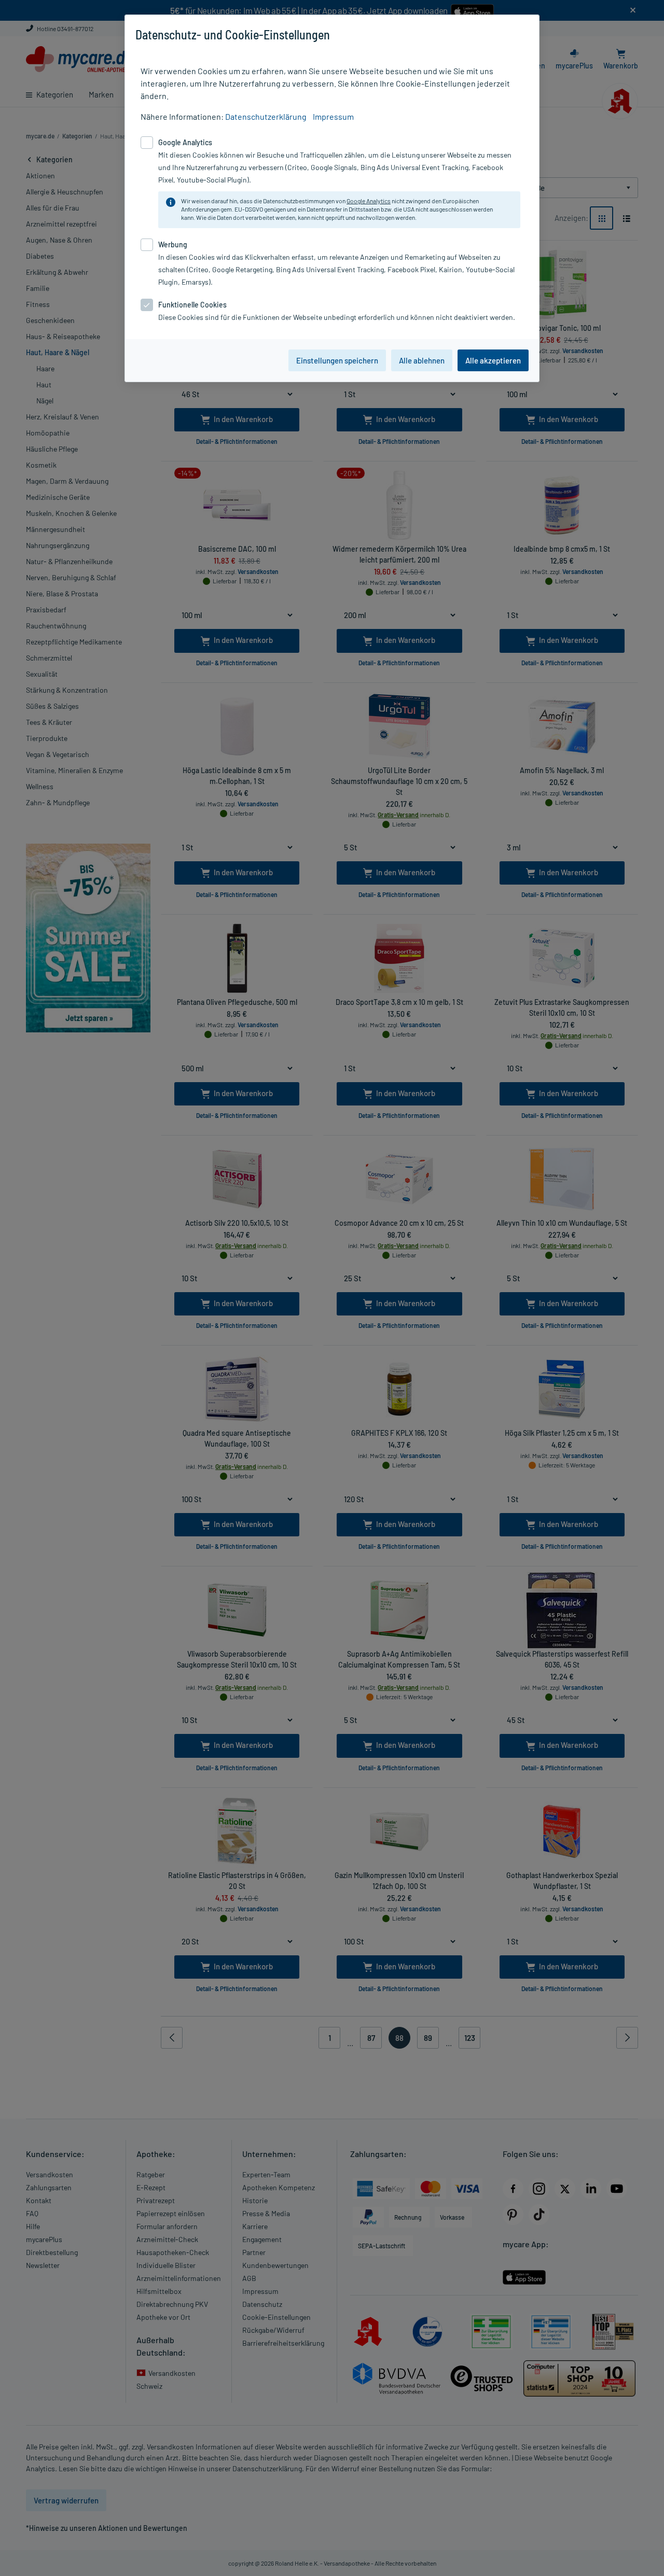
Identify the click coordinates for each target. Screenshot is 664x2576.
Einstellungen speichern (337, 360)
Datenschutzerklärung (266, 116)
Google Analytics (369, 201)
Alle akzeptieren (493, 360)
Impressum (333, 116)
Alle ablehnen (422, 360)
